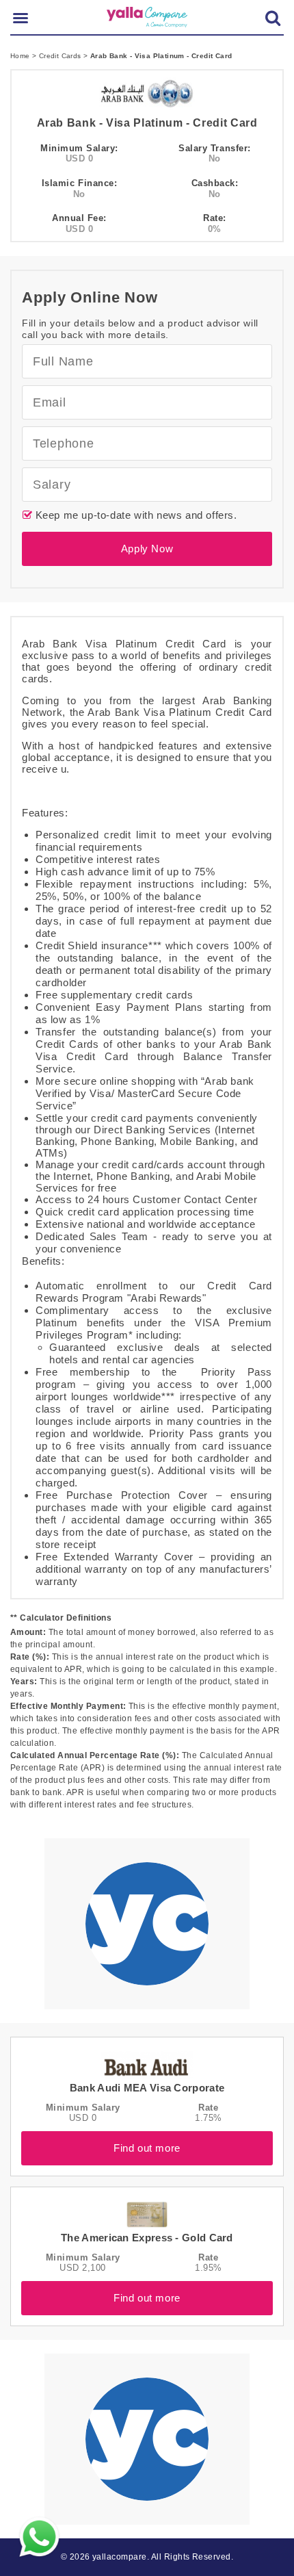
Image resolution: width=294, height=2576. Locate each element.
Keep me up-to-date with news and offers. (135, 515)
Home (21, 56)
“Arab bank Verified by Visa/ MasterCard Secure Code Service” (145, 1093)
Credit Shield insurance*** (99, 945)
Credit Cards (61, 56)
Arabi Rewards (166, 1298)
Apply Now (147, 549)
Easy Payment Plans (149, 1007)
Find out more (147, 2148)
